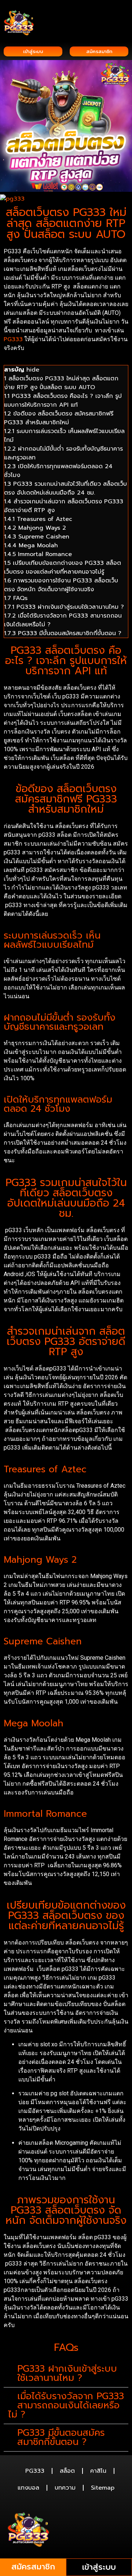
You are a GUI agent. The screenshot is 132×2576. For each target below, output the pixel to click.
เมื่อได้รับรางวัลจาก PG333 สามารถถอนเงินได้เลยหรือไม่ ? (66, 2405)
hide (33, 370)
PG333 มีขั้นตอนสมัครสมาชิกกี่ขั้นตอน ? (61, 2437)
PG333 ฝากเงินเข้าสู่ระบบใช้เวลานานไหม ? (67, 2373)
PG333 (13, 339)
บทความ (65, 2488)
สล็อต (67, 2471)
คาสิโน (98, 2471)
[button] (123, 15)
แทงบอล (28, 2488)
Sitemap (103, 2488)
